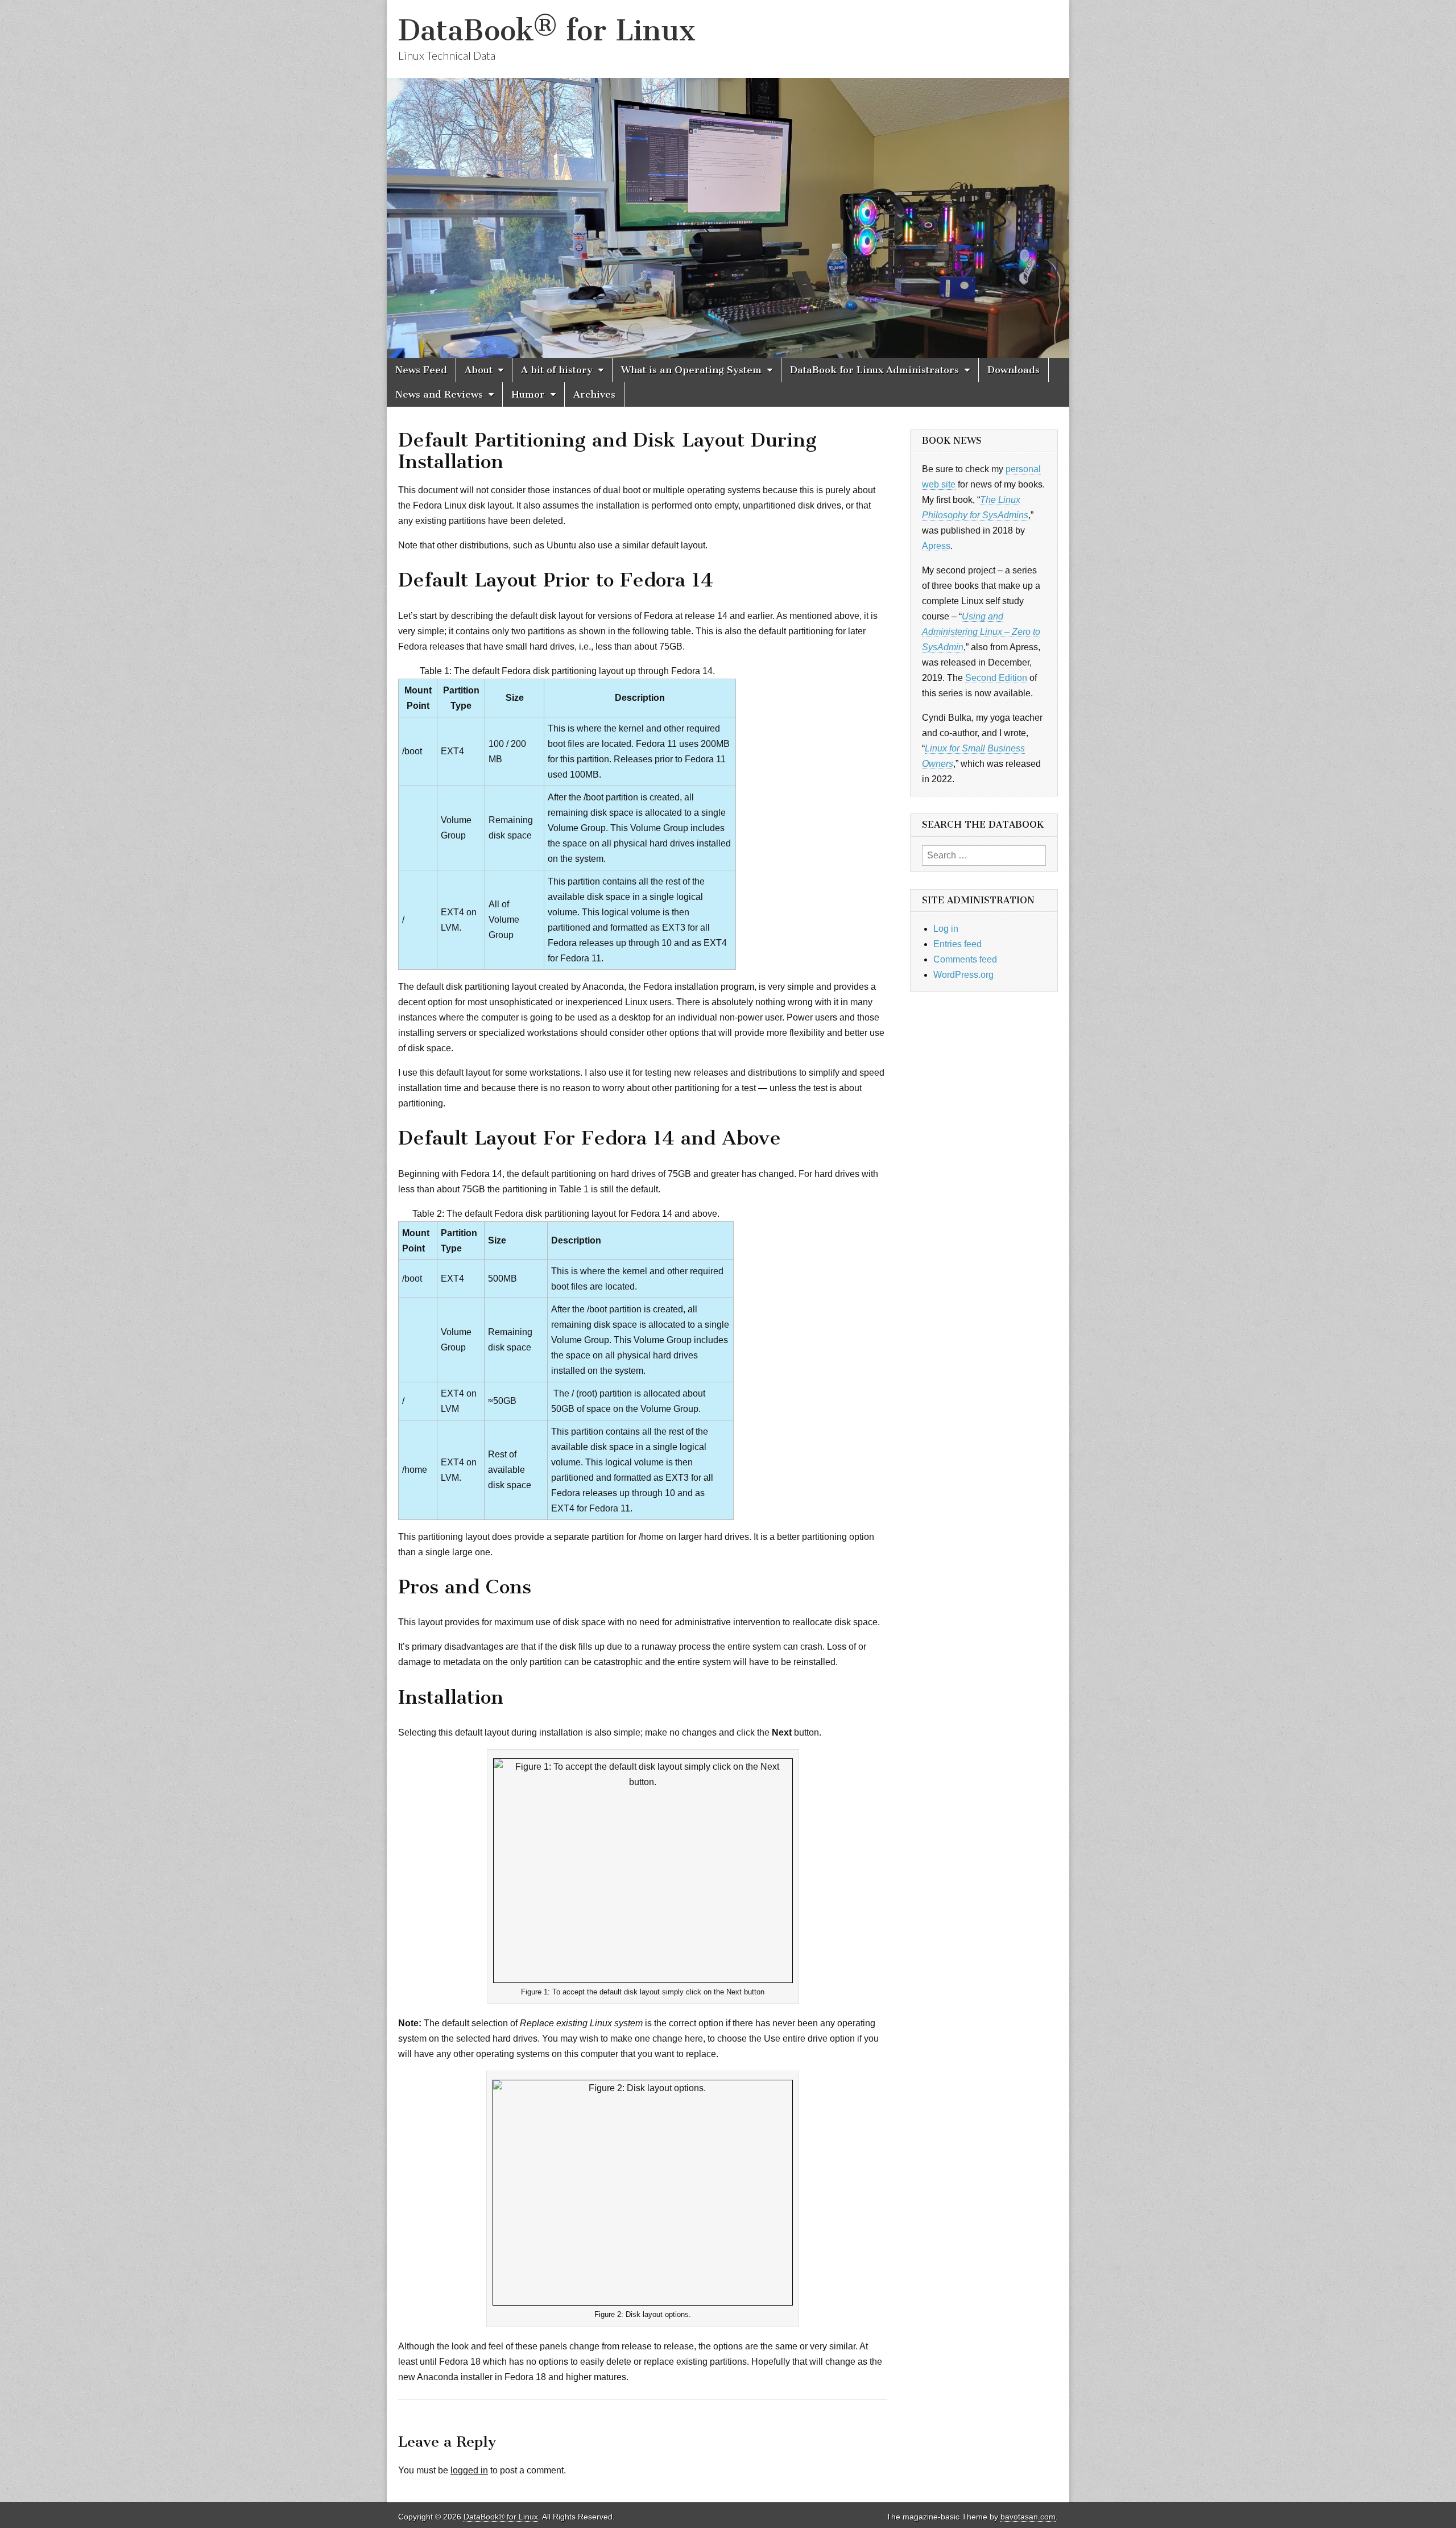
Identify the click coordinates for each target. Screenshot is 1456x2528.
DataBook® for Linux (547, 30)
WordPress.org (963, 975)
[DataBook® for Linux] (728, 179)
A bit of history (557, 370)
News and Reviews (439, 394)
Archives (594, 394)
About (479, 370)
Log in (946, 929)
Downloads (1014, 370)
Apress (936, 546)
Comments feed (965, 959)
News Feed (421, 370)
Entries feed (957, 944)
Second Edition (996, 678)
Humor (528, 394)
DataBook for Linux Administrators (874, 370)
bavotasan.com (1028, 2517)
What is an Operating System (691, 370)
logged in (469, 2470)
